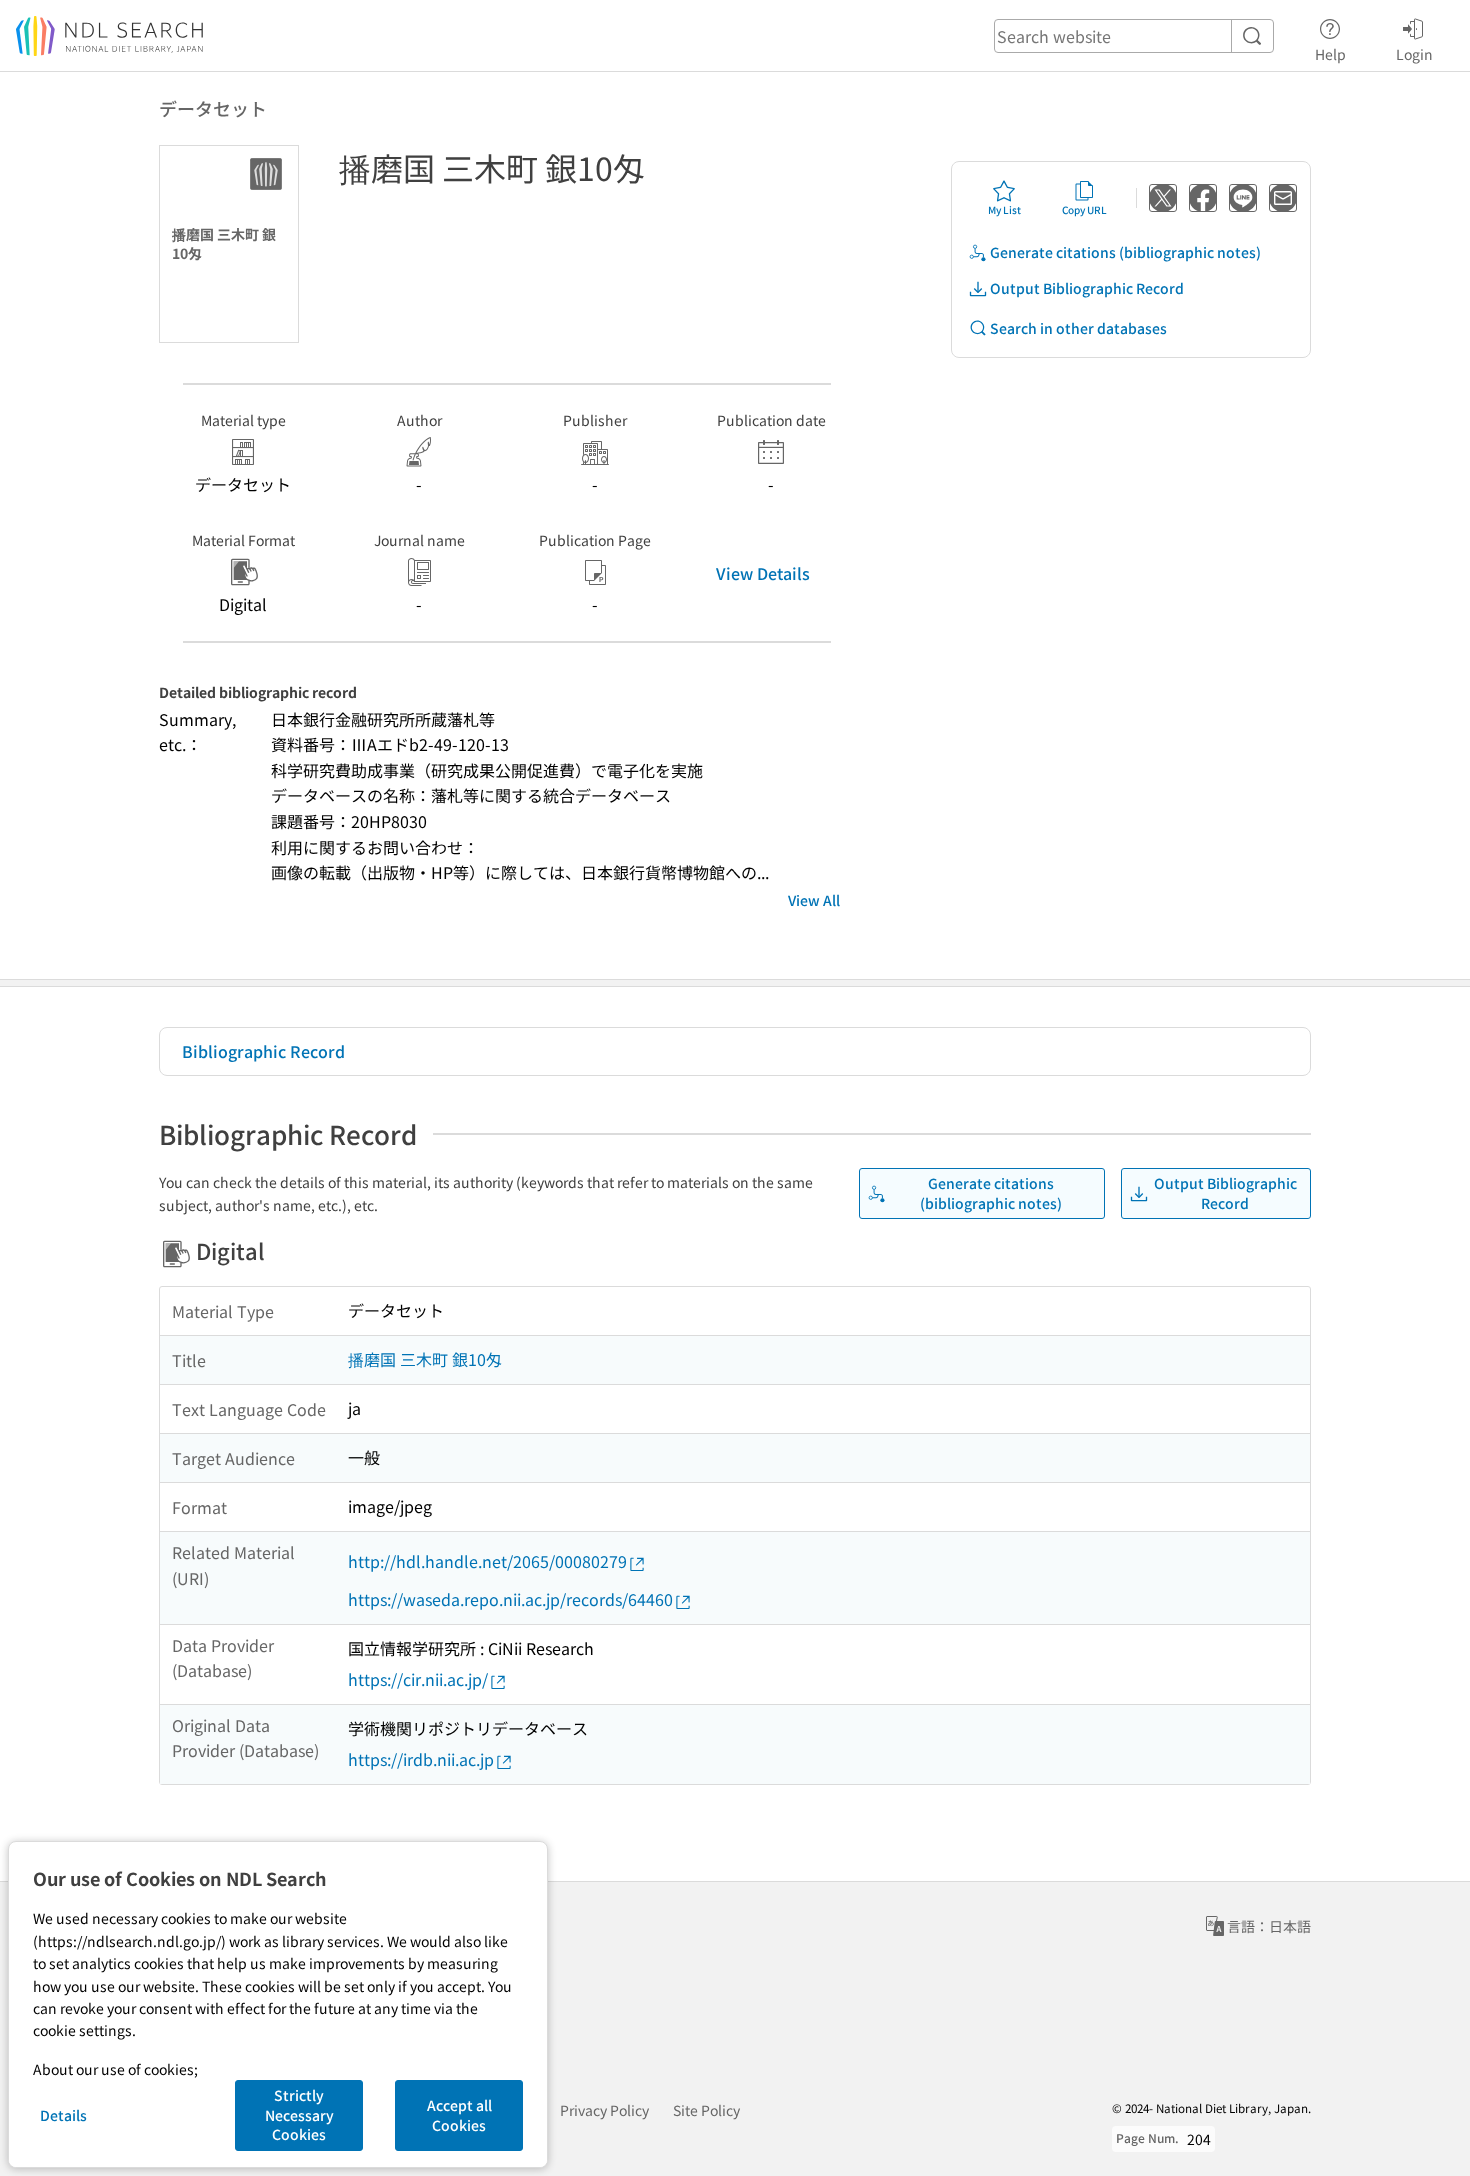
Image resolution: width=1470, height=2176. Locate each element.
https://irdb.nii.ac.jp (421, 1759)
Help (1330, 53)
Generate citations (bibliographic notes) (1125, 252)
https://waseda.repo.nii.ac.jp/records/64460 (510, 1599)
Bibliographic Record (263, 1051)
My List (1004, 209)
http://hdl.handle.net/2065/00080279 (487, 1561)
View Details (763, 573)
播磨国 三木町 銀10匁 (425, 1359)
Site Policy (706, 2110)
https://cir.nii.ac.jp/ (418, 1679)
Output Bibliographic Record (1087, 288)
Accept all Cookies (459, 2115)
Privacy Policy (604, 2110)
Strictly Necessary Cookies (299, 2114)
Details (63, 2115)
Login (1414, 53)
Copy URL (1084, 209)
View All (814, 900)
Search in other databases (1078, 328)
